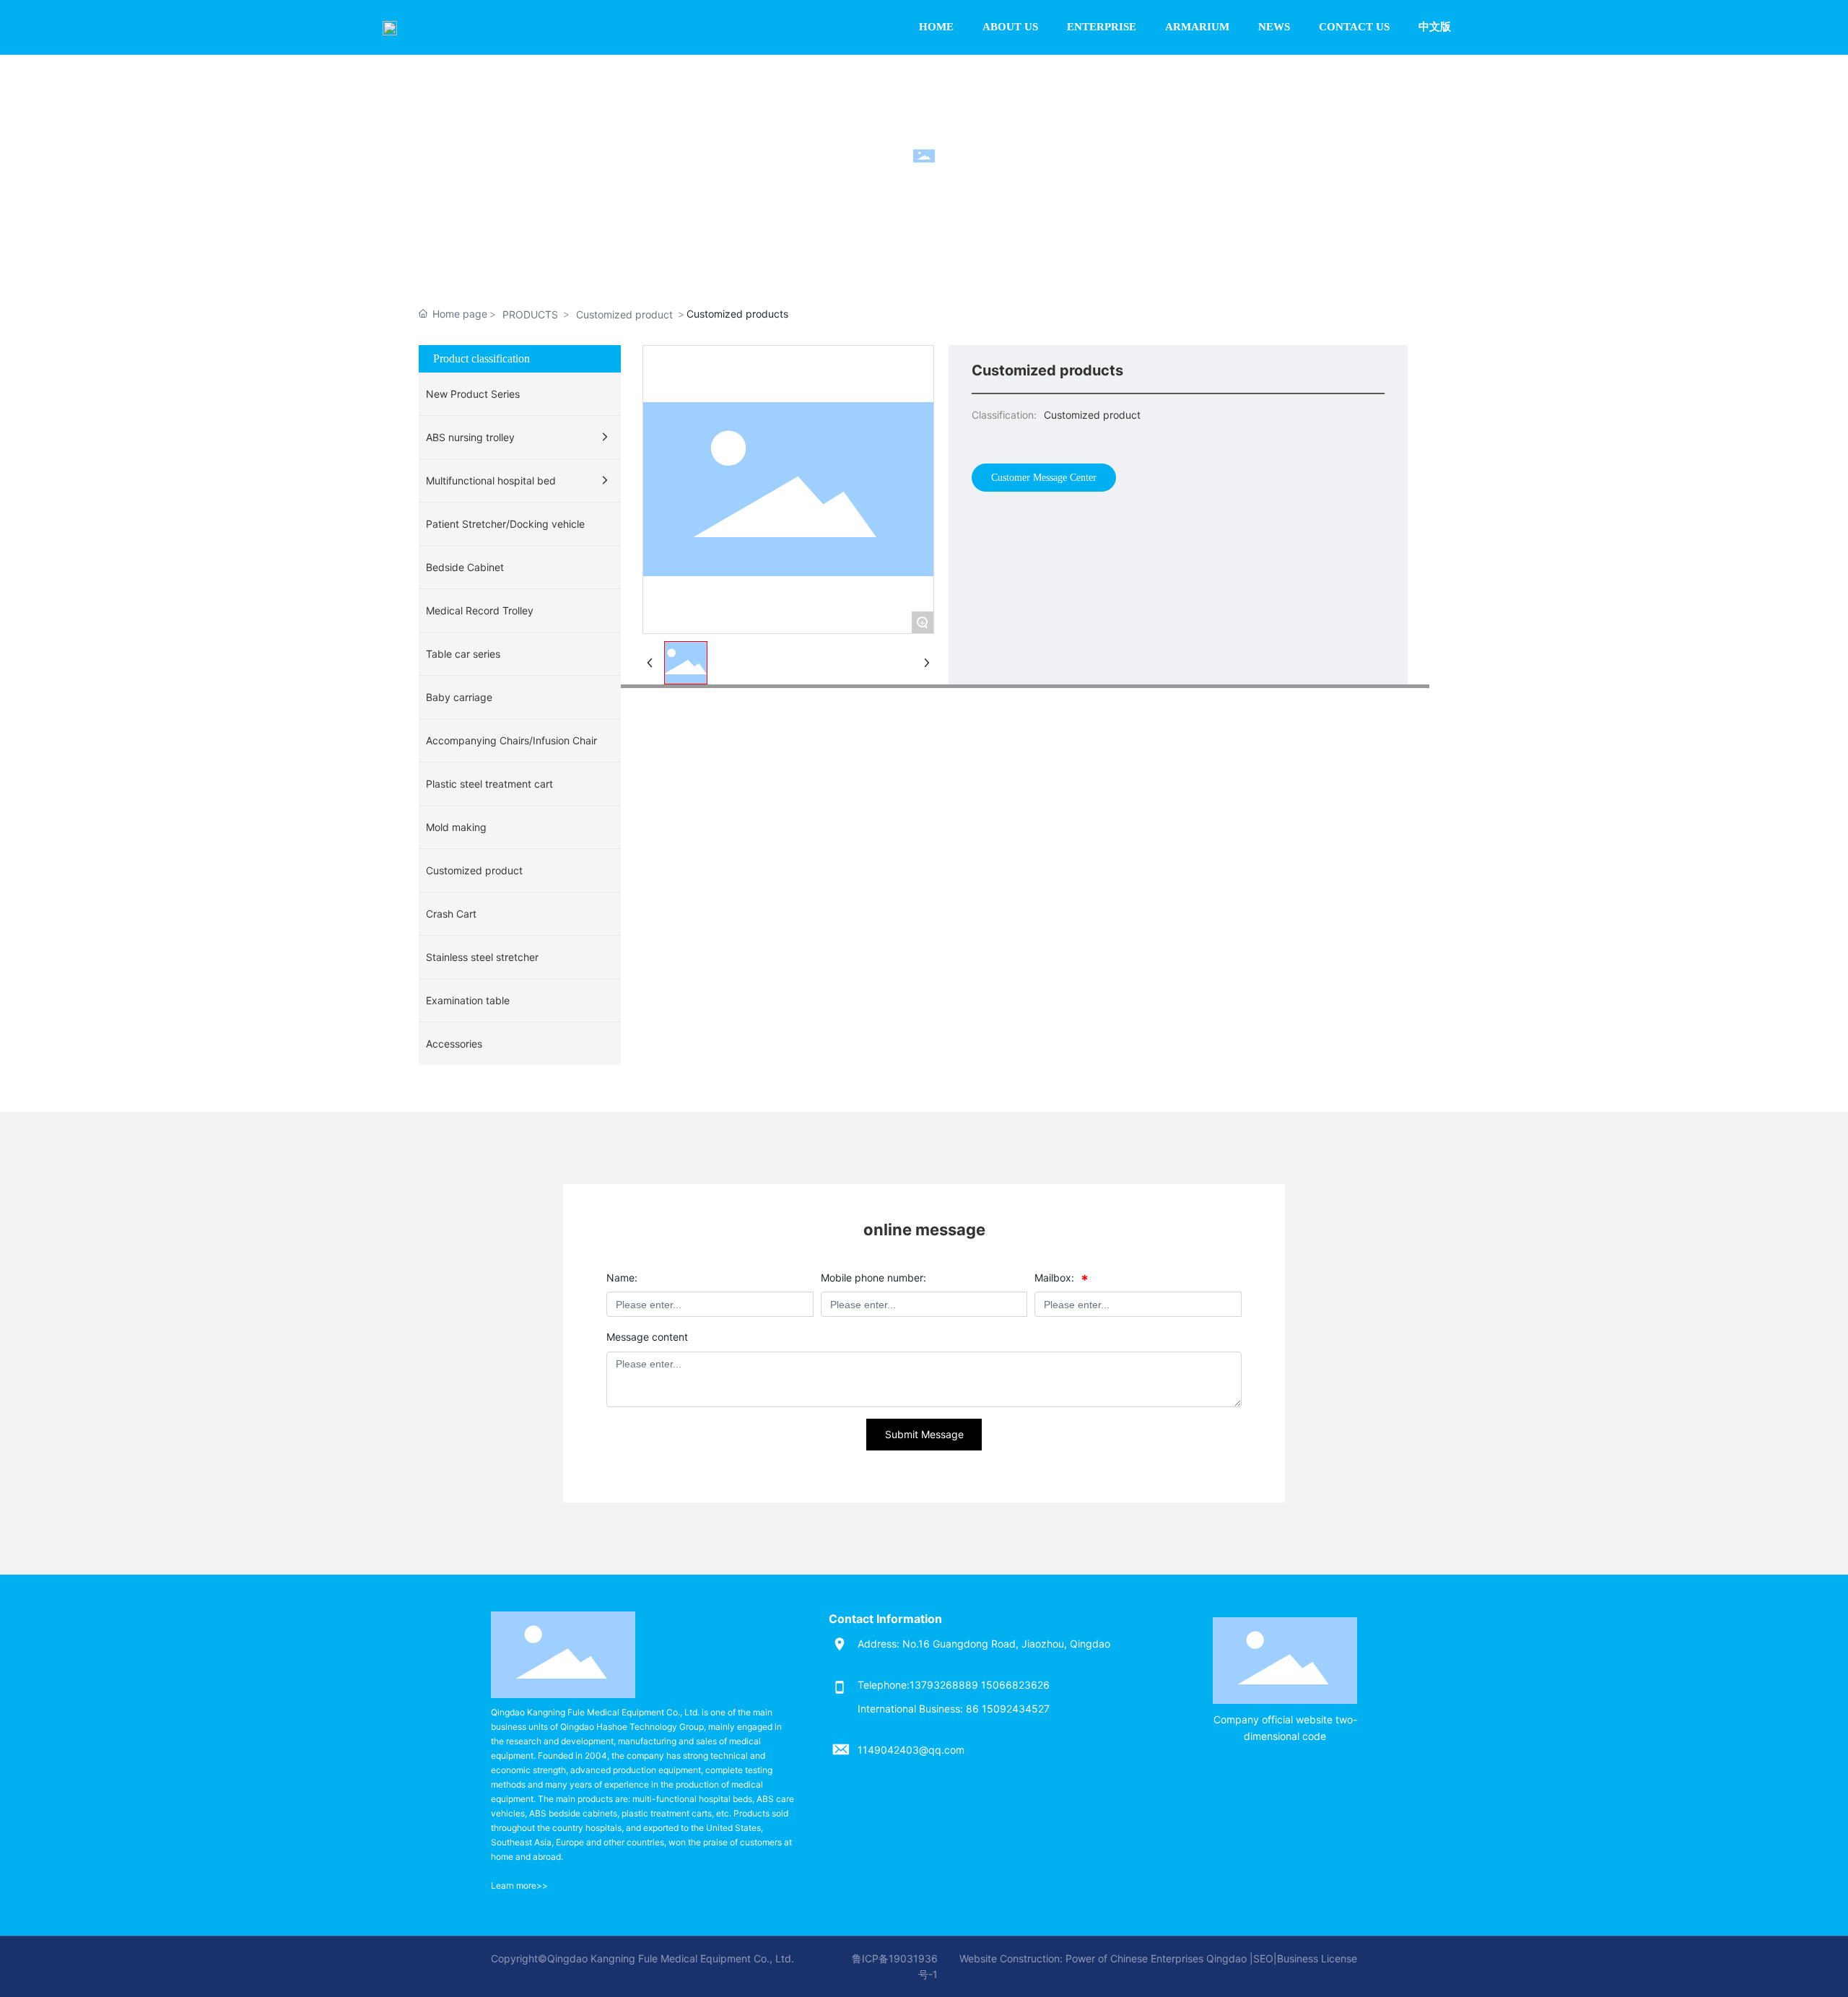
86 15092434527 (1006, 1709)
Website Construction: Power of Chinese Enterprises (1081, 1958)
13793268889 (944, 1685)
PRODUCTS (530, 314)
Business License (1317, 1958)
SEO (1263, 1958)
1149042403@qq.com (911, 1750)
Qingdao (1226, 1958)
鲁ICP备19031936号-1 (895, 1966)
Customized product (624, 314)
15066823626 (1017, 1685)
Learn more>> (519, 1885)
